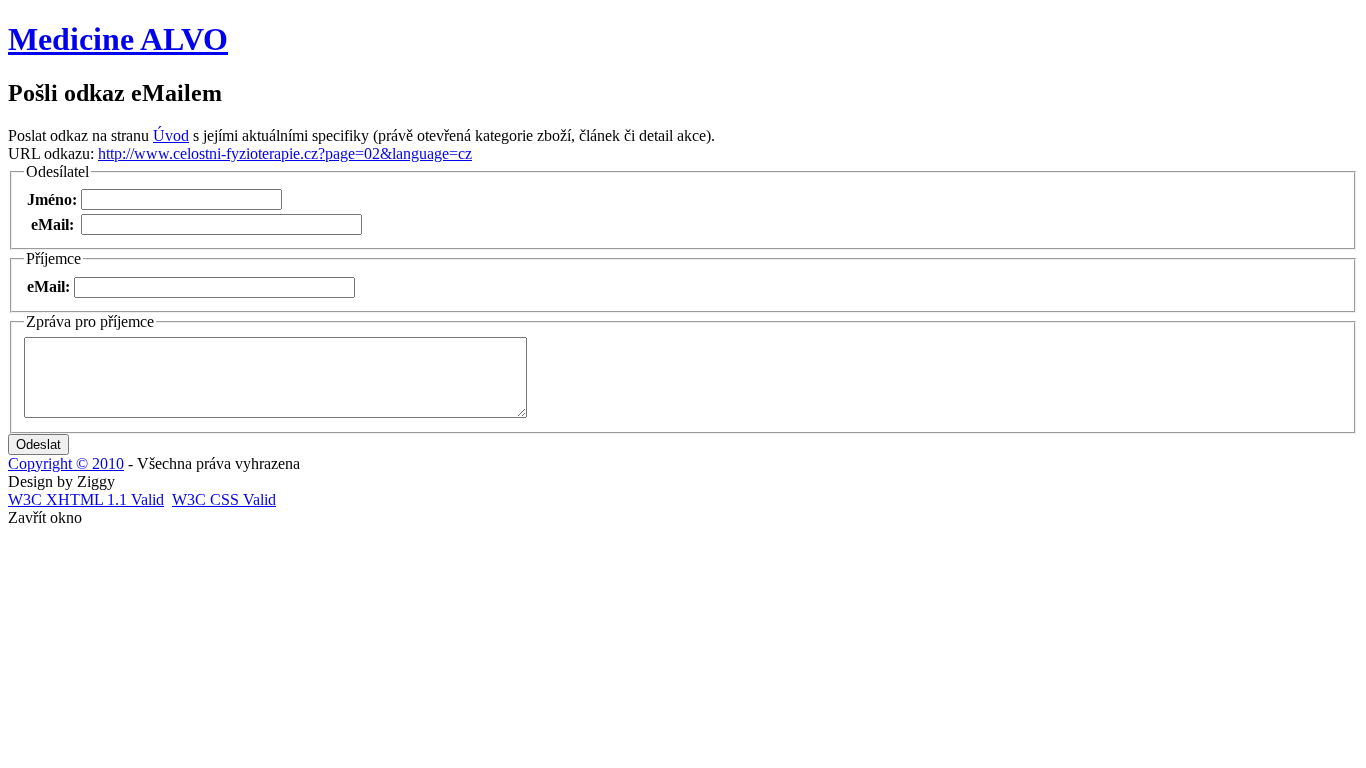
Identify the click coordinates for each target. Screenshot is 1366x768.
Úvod (171, 135)
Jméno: (52, 199)
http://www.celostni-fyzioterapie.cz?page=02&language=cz (285, 153)
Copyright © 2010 (66, 463)
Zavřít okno (45, 517)
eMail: (52, 224)
